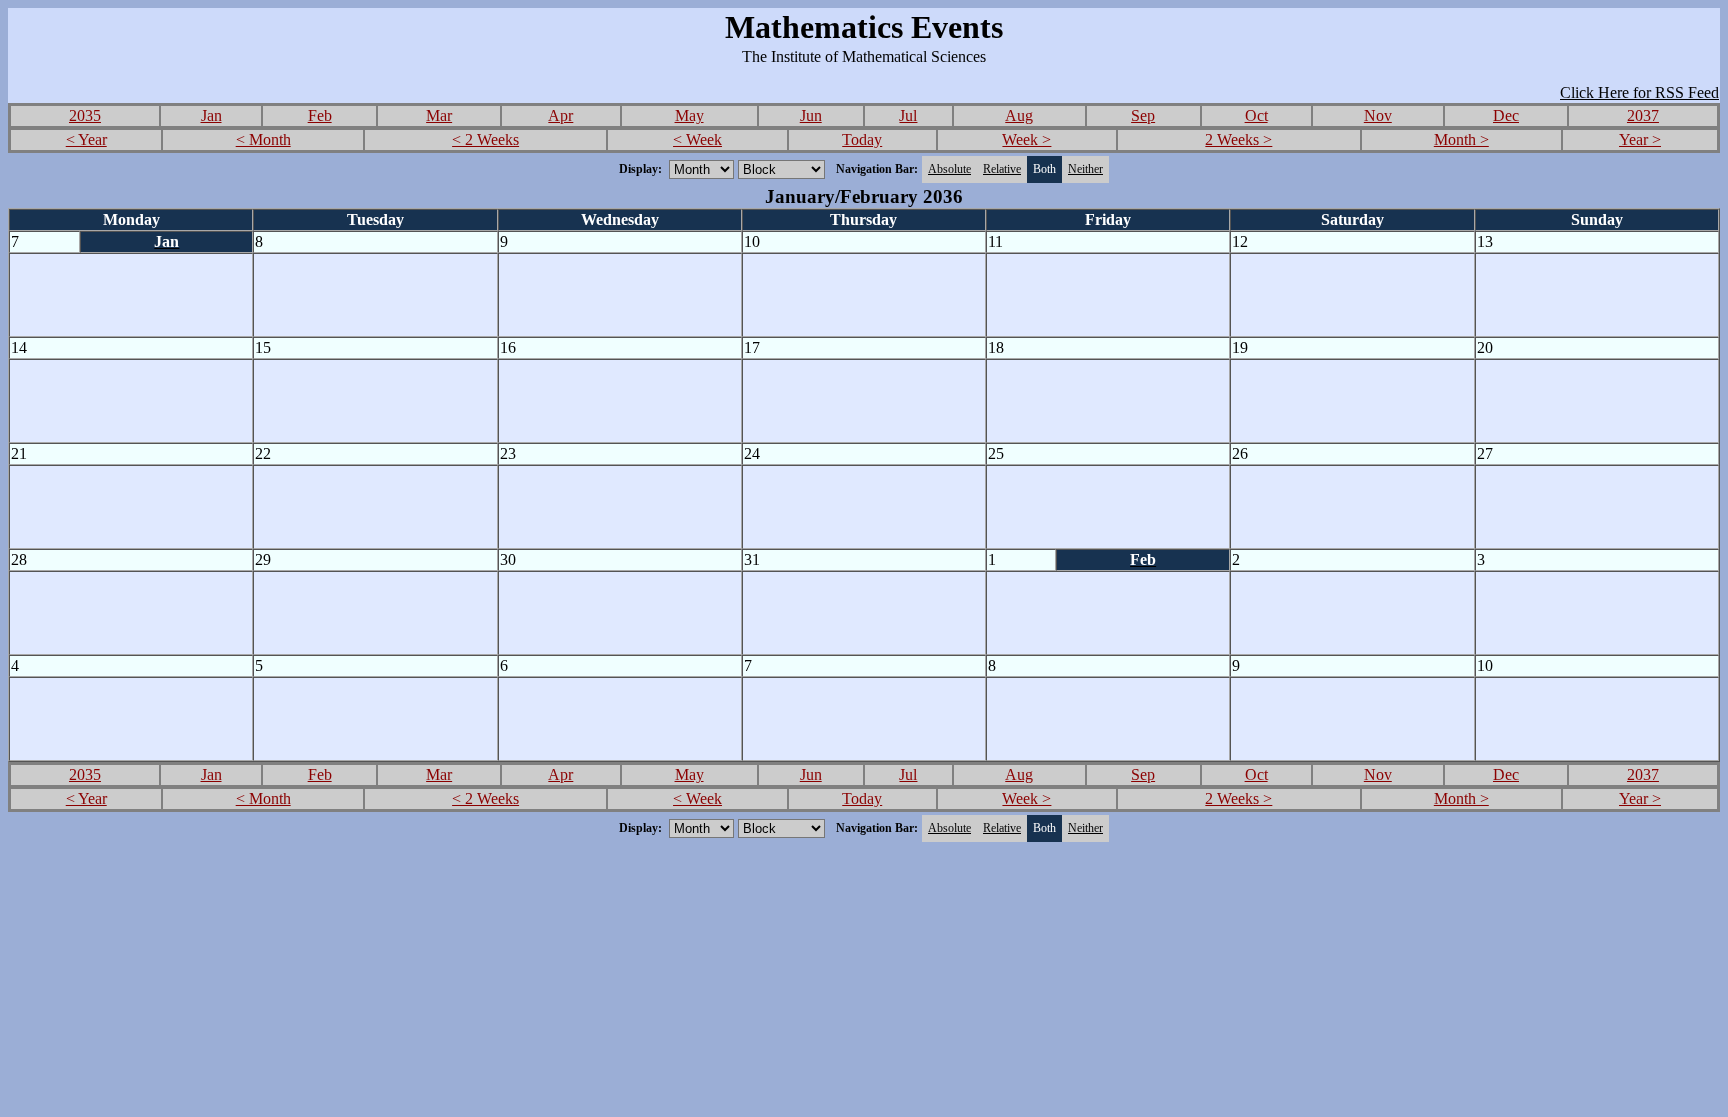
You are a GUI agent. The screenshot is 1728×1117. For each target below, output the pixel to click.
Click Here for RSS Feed (1639, 92)
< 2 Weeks (485, 139)
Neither (1085, 169)
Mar (439, 115)
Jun (811, 115)
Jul (908, 115)
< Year (86, 139)
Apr (560, 115)
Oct (1256, 115)
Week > (1026, 139)
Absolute (949, 169)
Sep (1143, 115)
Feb (320, 115)
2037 (1643, 115)
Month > (1461, 139)
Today (862, 139)
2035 (85, 115)
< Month (263, 139)
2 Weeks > (1238, 139)
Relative (1002, 169)
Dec (1506, 115)
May (689, 115)
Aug (1019, 115)
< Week (697, 139)
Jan (211, 115)
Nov (1378, 115)
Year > (1640, 139)
